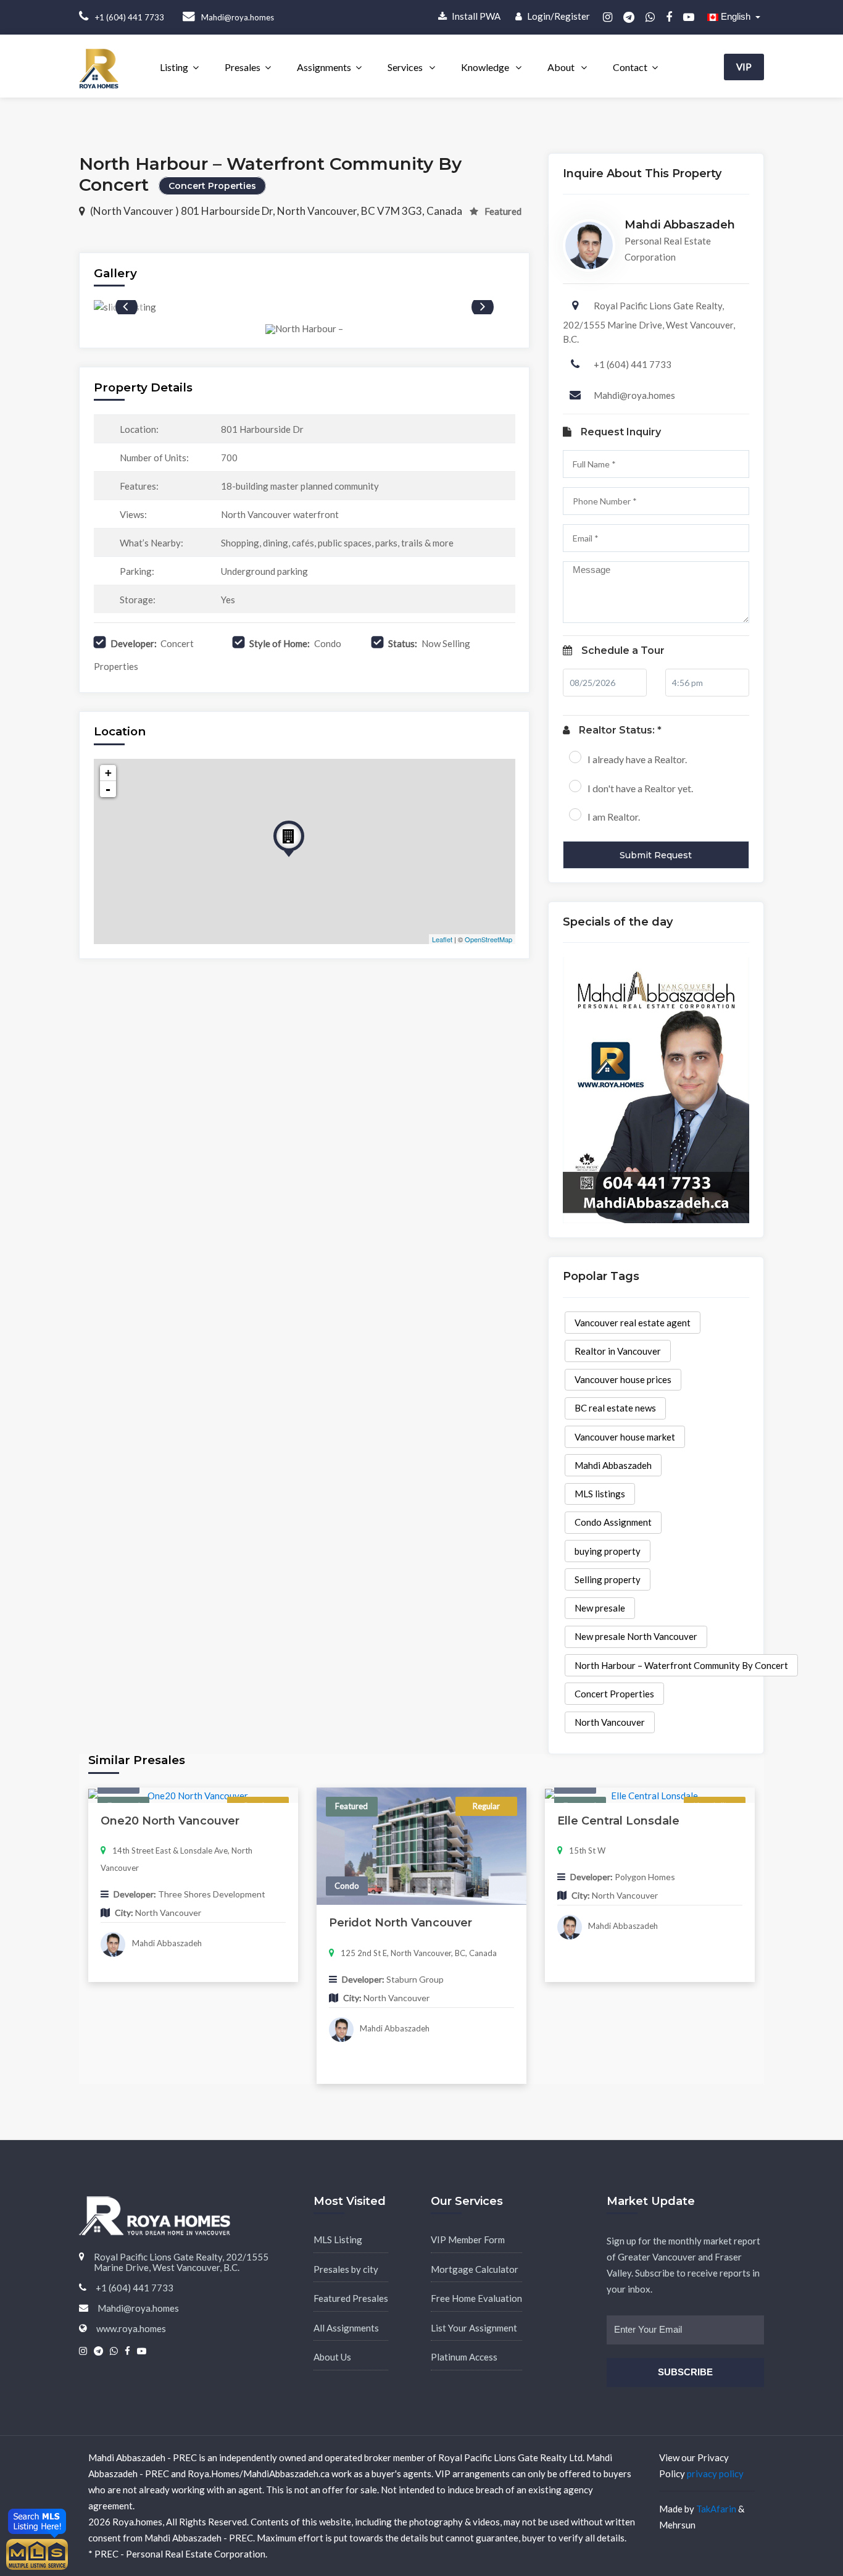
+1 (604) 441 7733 (633, 364)
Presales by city (346, 2269)
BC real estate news (615, 1408)
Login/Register (558, 16)
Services (406, 67)
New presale (600, 1608)
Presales (243, 67)
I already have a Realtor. (637, 759)
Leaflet (442, 939)
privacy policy (715, 2474)
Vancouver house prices (623, 1379)
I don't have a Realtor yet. (640, 788)
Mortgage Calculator (475, 2269)
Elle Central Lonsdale (618, 1821)
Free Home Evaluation (476, 2298)
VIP (744, 67)
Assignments (324, 67)
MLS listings (600, 1494)
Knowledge (486, 67)
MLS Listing (338, 2239)
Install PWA (475, 16)
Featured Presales (351, 2298)
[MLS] (37, 2553)
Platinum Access (464, 2357)
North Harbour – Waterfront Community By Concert (681, 1665)
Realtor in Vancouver (618, 1351)
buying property (608, 1551)
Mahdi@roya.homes (634, 395)
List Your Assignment (474, 2328)
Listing (174, 67)
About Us (332, 2357)
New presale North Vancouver (636, 1636)
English (736, 16)
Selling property (608, 1579)
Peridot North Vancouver (401, 1923)
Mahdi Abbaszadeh (613, 1465)
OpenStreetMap (488, 939)
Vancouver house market (625, 1437)
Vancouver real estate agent (633, 1323)
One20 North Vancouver (170, 1821)
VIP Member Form (468, 2239)
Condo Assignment (613, 1522)
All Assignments (346, 2328)
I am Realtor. (614, 817)
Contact (630, 67)
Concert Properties (614, 1694)
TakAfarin (716, 2509)
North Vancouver (610, 1722)
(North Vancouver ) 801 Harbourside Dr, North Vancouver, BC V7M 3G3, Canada (277, 211)
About (562, 67)
